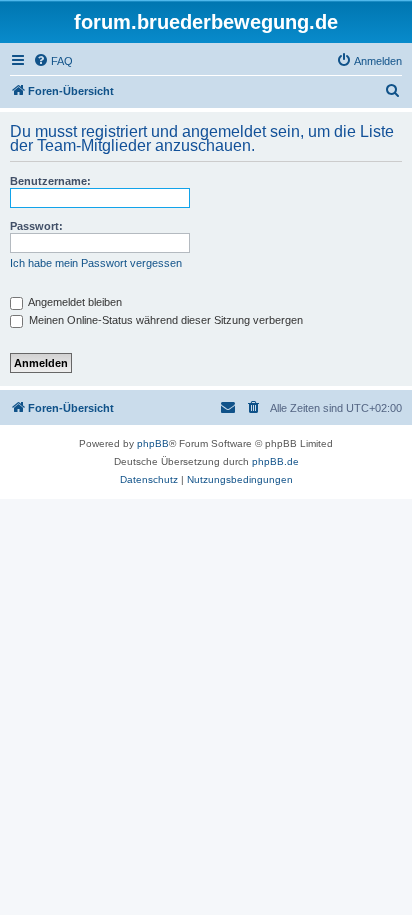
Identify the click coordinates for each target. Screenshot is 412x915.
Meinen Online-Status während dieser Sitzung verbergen (164, 320)
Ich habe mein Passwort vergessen (96, 263)
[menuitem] (53, 61)
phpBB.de (275, 461)
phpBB (153, 443)
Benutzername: (50, 181)
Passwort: (36, 226)
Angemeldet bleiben (74, 302)
